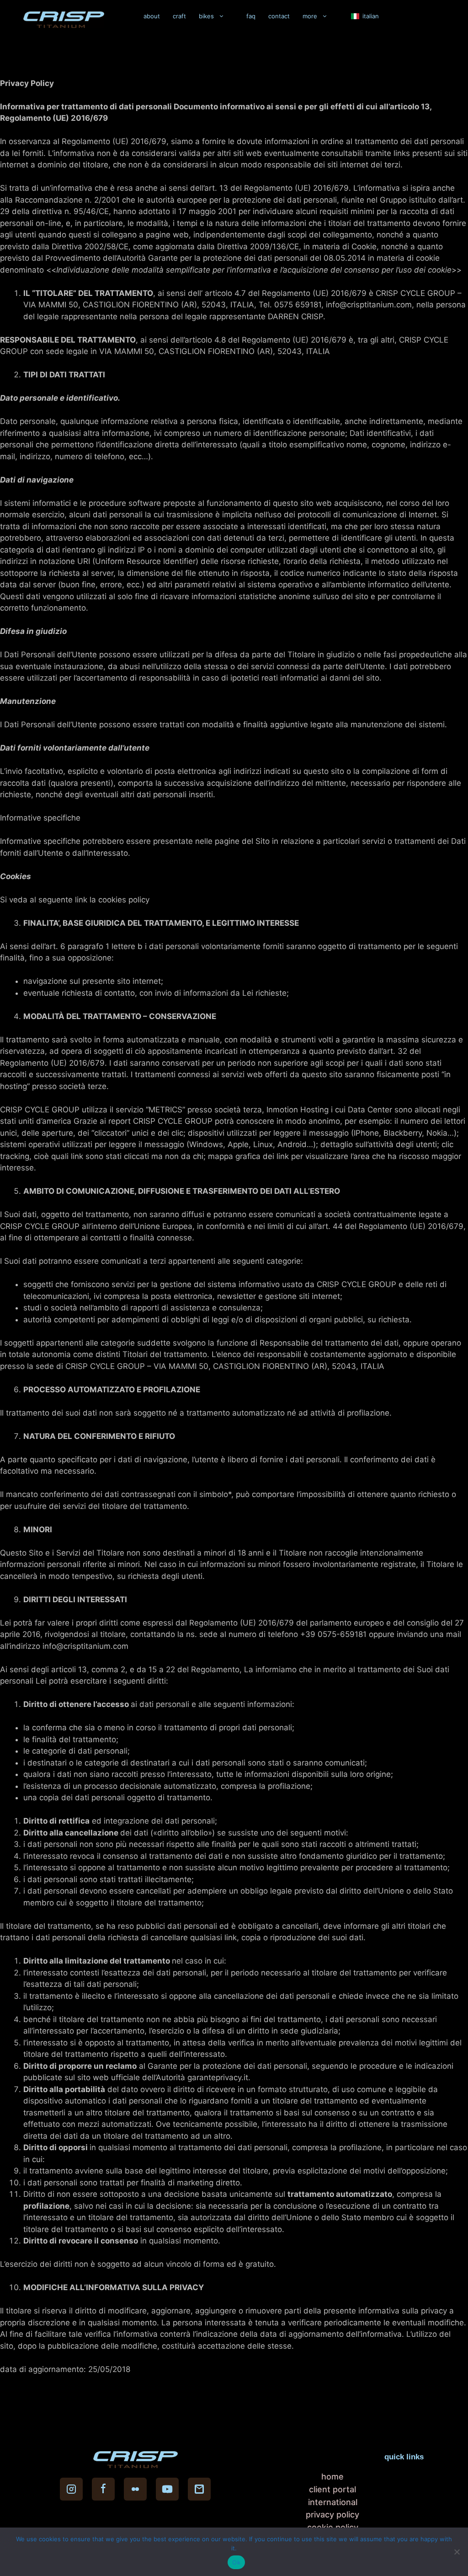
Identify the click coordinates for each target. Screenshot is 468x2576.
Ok (236, 2562)
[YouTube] (167, 2489)
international (333, 2502)
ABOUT (152, 16)
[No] (457, 2552)
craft (179, 16)
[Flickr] (135, 2489)
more (310, 16)
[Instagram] (71, 2489)
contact (279, 16)
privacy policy (332, 2514)
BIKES (206, 16)
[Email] (199, 2489)
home (332, 2477)
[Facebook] (103, 2489)
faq (251, 16)
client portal (332, 2489)
